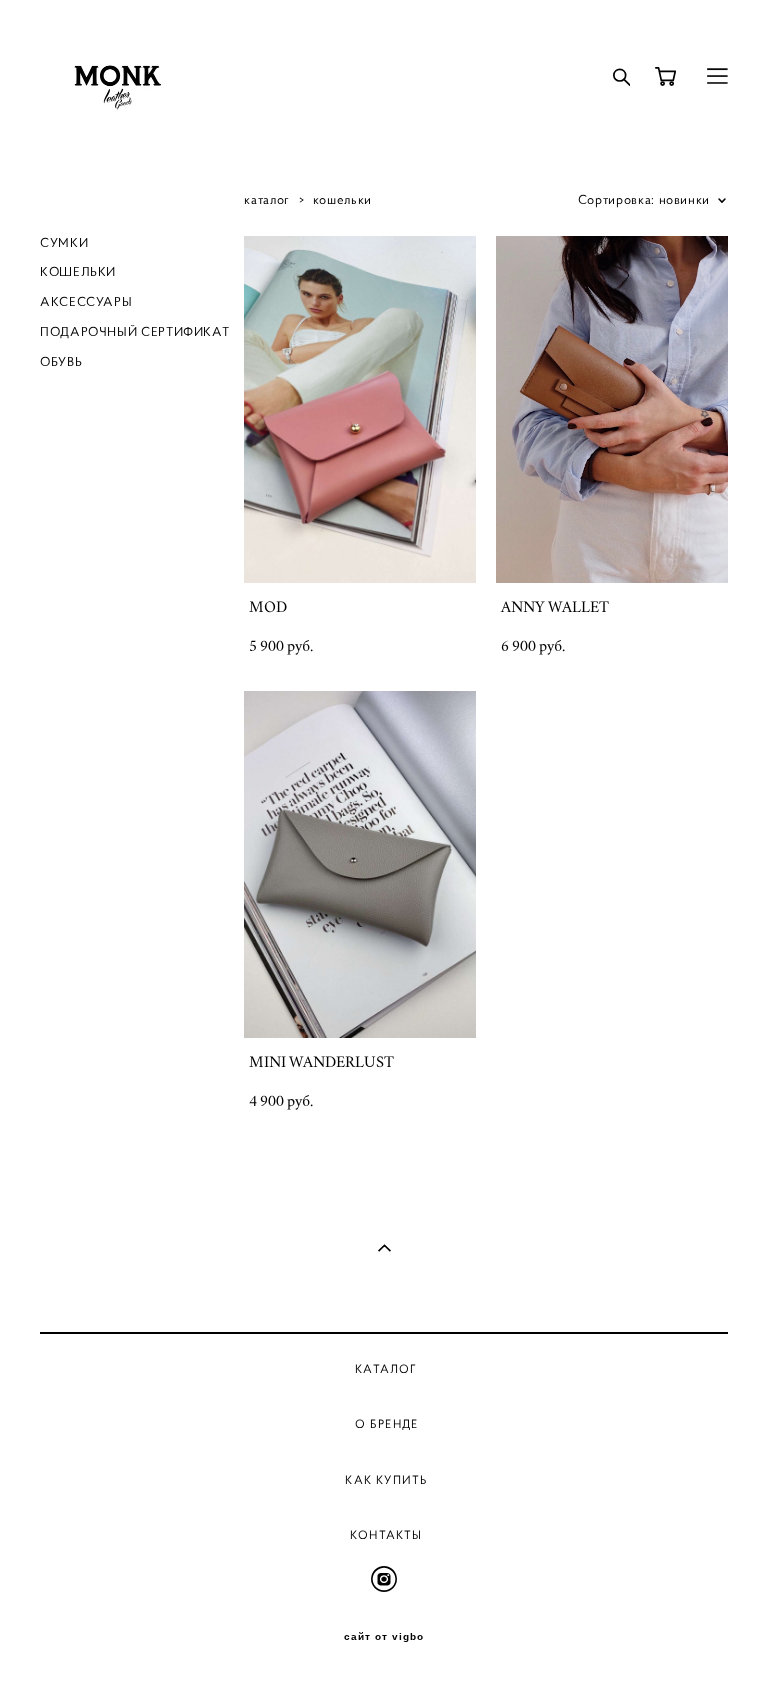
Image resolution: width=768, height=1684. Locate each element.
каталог (266, 200)
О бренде (387, 1423)
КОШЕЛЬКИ (78, 272)
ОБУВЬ (61, 362)
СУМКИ (64, 243)
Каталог (386, 1368)
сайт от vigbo (384, 1637)
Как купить (386, 1479)
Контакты (386, 1534)
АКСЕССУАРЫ (86, 302)
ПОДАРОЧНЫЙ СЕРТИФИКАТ (134, 332)
